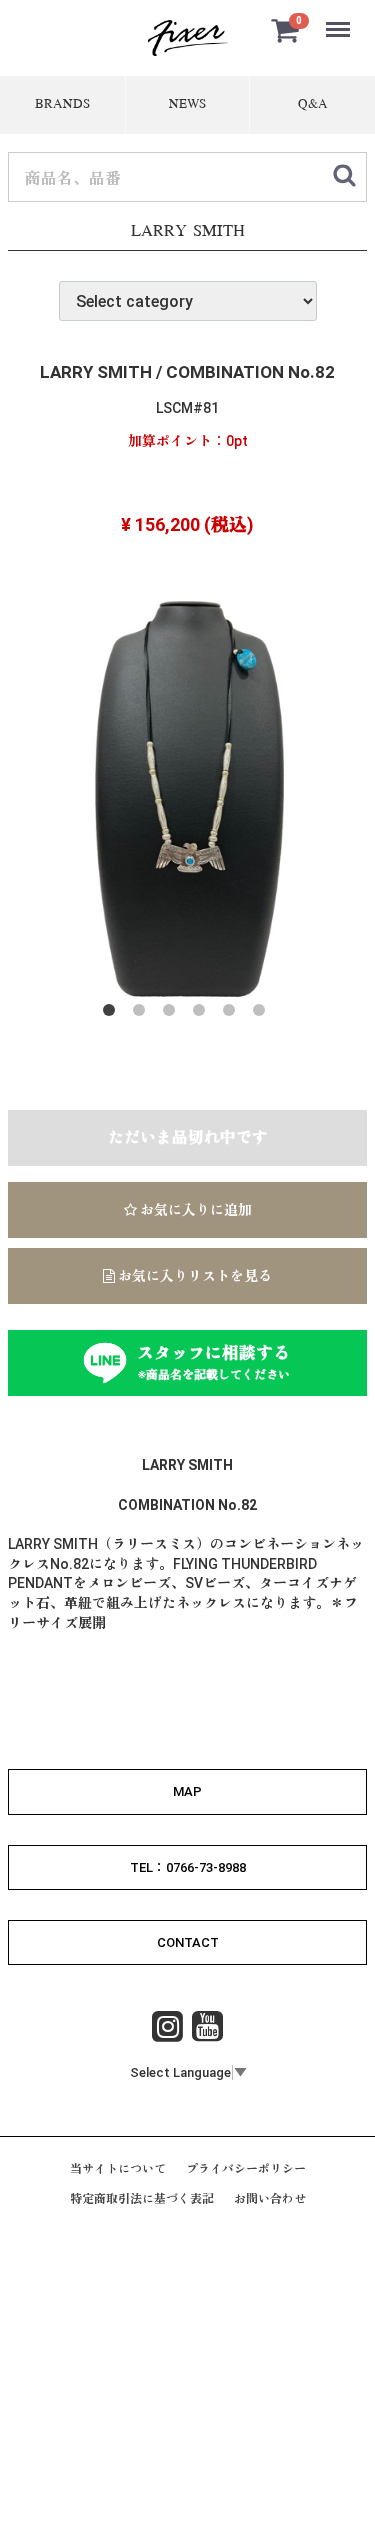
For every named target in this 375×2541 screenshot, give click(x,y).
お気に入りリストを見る (193, 1276)
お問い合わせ (270, 2200)
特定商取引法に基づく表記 (142, 2200)
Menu (340, 18)
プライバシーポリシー (246, 2169)
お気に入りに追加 (194, 1210)
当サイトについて (118, 2169)
